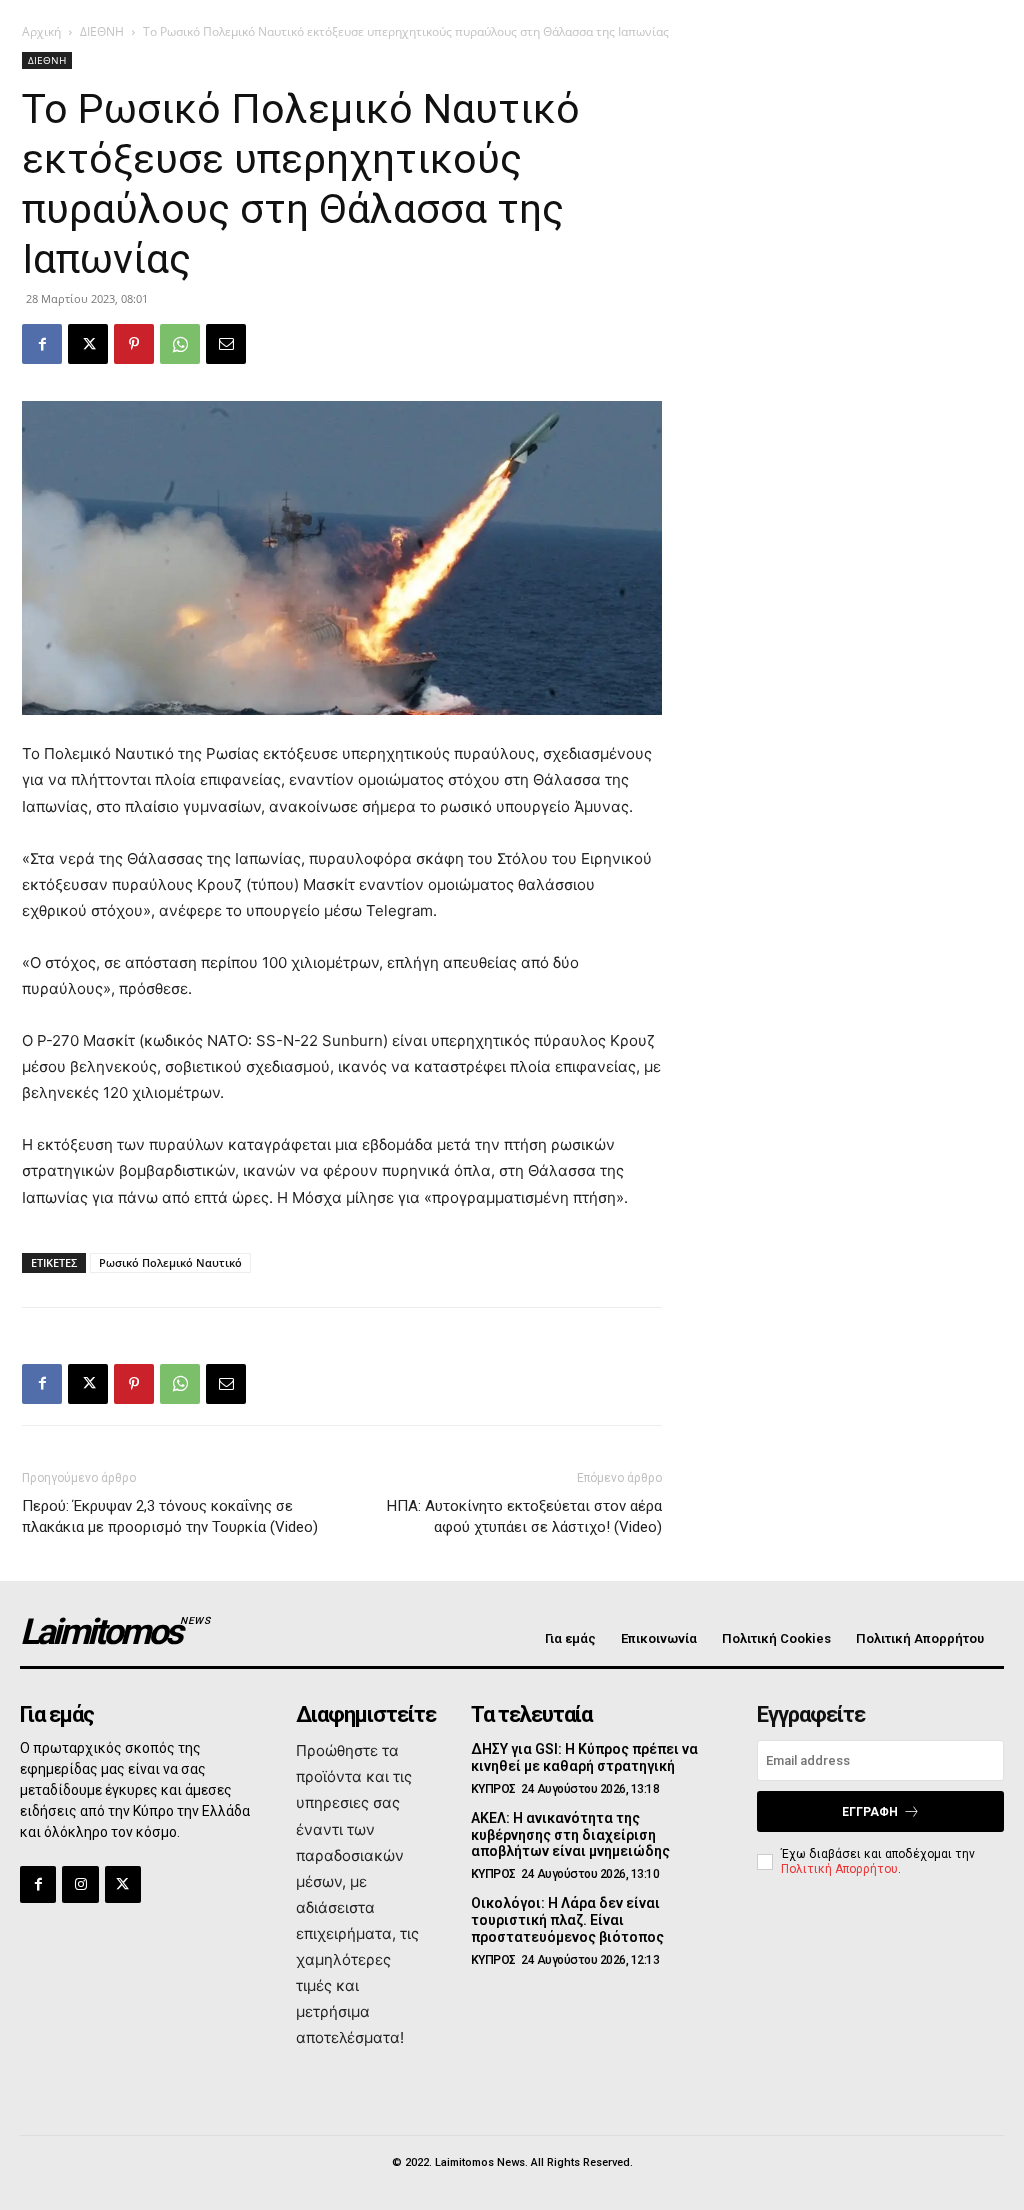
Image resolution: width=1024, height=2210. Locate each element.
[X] (88, 344)
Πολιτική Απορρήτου (839, 1869)
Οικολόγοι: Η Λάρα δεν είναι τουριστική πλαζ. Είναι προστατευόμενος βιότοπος (567, 1920)
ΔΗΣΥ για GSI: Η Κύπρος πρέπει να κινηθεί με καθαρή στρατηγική (584, 1757)
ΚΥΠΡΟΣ (493, 1789)
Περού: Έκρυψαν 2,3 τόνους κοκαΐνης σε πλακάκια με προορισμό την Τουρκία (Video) (170, 1516)
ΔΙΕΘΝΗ (102, 31)
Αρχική (41, 31)
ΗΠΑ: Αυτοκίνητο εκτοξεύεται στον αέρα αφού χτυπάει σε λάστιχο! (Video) (524, 1516)
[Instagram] (80, 1884)
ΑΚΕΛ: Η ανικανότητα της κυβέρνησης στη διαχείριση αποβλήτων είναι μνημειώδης (570, 1835)
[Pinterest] (134, 344)
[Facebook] (42, 344)
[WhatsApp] (180, 344)
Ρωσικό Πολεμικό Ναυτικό (170, 1262)
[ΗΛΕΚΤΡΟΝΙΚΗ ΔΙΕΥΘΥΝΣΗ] (226, 344)
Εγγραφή (870, 1812)
